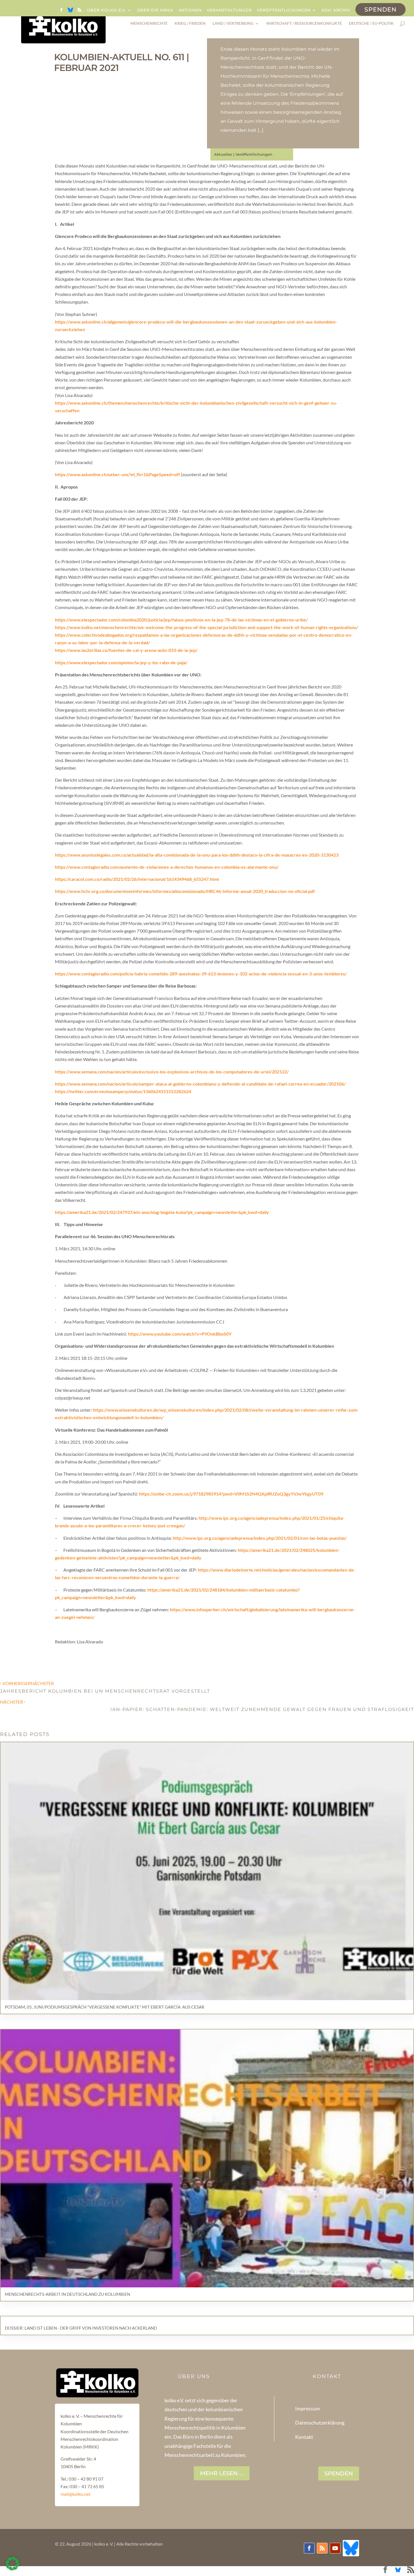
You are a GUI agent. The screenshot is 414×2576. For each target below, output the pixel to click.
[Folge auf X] (351, 2548)
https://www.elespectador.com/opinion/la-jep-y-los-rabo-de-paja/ (121, 662)
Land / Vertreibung (233, 24)
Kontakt (304, 2437)
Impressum (308, 2408)
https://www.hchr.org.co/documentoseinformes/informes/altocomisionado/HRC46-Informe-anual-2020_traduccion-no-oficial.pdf (185, 891)
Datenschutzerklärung (320, 2423)
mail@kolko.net (75, 2494)
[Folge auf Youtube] (335, 2548)
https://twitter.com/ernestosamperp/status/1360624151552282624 (123, 1091)
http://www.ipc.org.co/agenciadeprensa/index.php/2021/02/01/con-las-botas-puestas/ (260, 1538)
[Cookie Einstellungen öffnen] (12, 2569)
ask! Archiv (336, 10)
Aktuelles (223, 154)
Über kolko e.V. (107, 10)
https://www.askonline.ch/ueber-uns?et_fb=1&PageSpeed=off (117, 474)
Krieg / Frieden (190, 24)
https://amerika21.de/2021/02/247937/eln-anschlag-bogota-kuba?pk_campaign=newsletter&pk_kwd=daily (162, 1212)
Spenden (380, 9)
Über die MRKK (155, 10)
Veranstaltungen (229, 10)
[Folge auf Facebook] (309, 2548)
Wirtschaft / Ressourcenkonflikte (304, 24)
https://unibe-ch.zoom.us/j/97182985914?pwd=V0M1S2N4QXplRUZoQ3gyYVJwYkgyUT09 (231, 1494)
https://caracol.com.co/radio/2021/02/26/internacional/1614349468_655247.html (137, 879)
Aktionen (190, 10)
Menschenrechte (149, 24)
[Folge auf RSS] (322, 2548)
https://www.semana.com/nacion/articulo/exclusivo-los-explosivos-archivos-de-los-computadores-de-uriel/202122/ (172, 1072)
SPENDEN (339, 2474)
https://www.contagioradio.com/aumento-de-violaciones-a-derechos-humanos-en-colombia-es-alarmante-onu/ (167, 867)
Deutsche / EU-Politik (371, 24)
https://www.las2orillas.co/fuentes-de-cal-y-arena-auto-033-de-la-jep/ (126, 650)
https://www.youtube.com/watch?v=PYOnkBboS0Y (180, 1334)
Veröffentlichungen (284, 10)
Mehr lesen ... (222, 2473)
